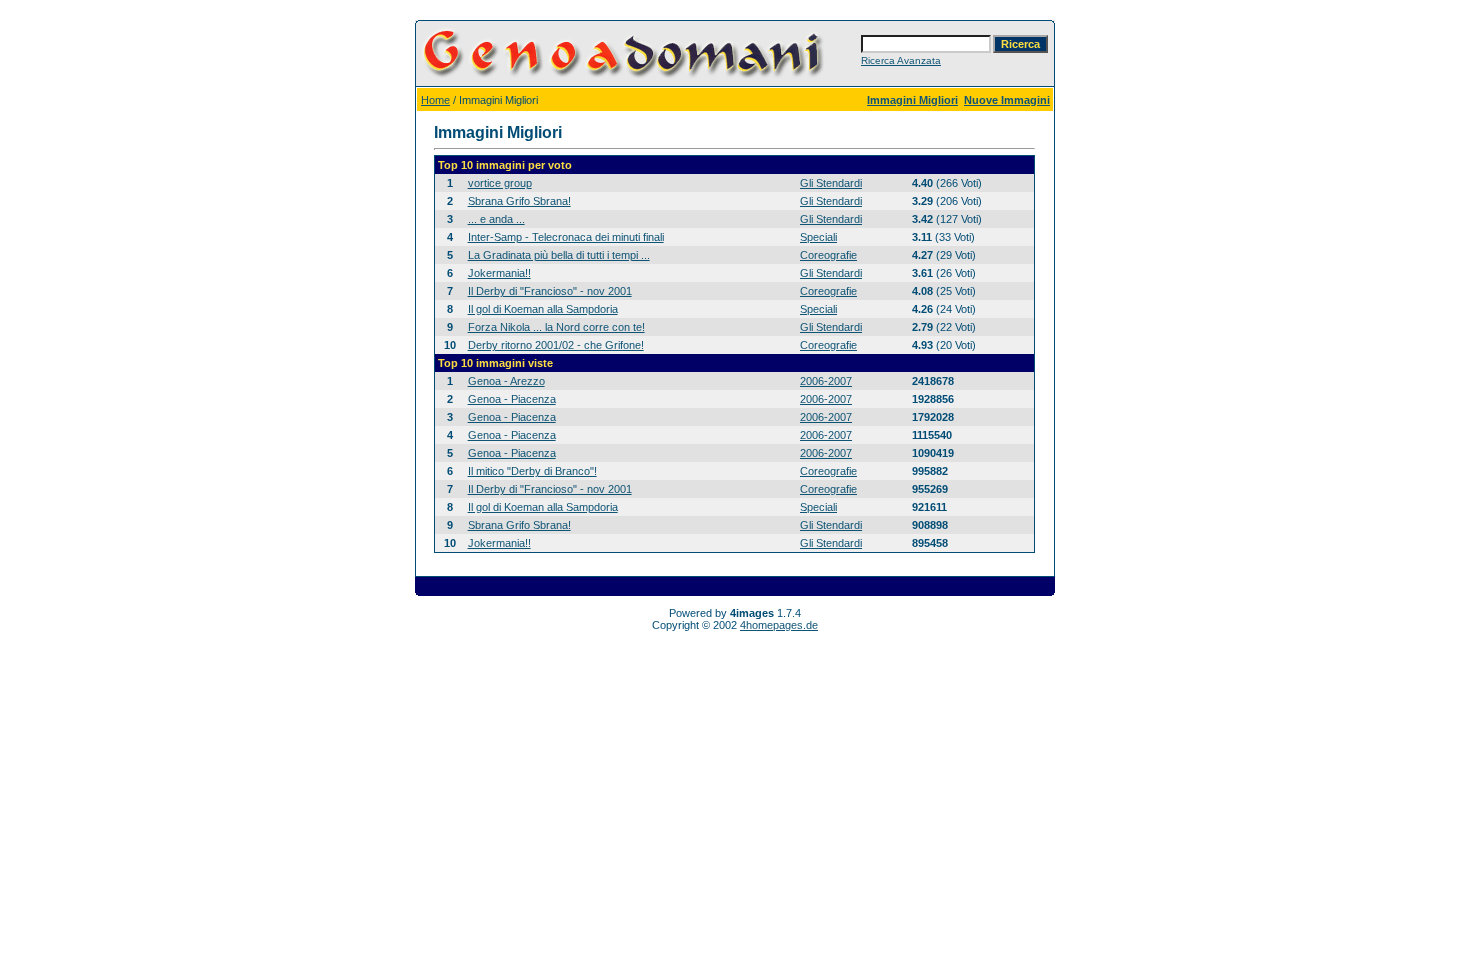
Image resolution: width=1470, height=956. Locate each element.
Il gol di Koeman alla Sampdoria (543, 309)
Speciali (818, 237)
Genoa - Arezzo (506, 381)
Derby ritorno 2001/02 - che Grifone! (556, 345)
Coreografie (828, 255)
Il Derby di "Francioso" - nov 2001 (550, 291)
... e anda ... (496, 219)
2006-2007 (826, 381)
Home (435, 100)
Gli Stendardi (831, 183)
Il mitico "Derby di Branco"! (532, 471)
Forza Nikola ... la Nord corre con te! (556, 327)
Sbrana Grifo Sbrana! (519, 201)
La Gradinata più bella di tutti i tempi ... (559, 255)
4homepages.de (779, 625)
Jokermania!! (499, 273)
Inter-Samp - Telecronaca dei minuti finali (566, 237)
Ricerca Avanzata (901, 60)
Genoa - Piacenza (512, 399)
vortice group (500, 183)
